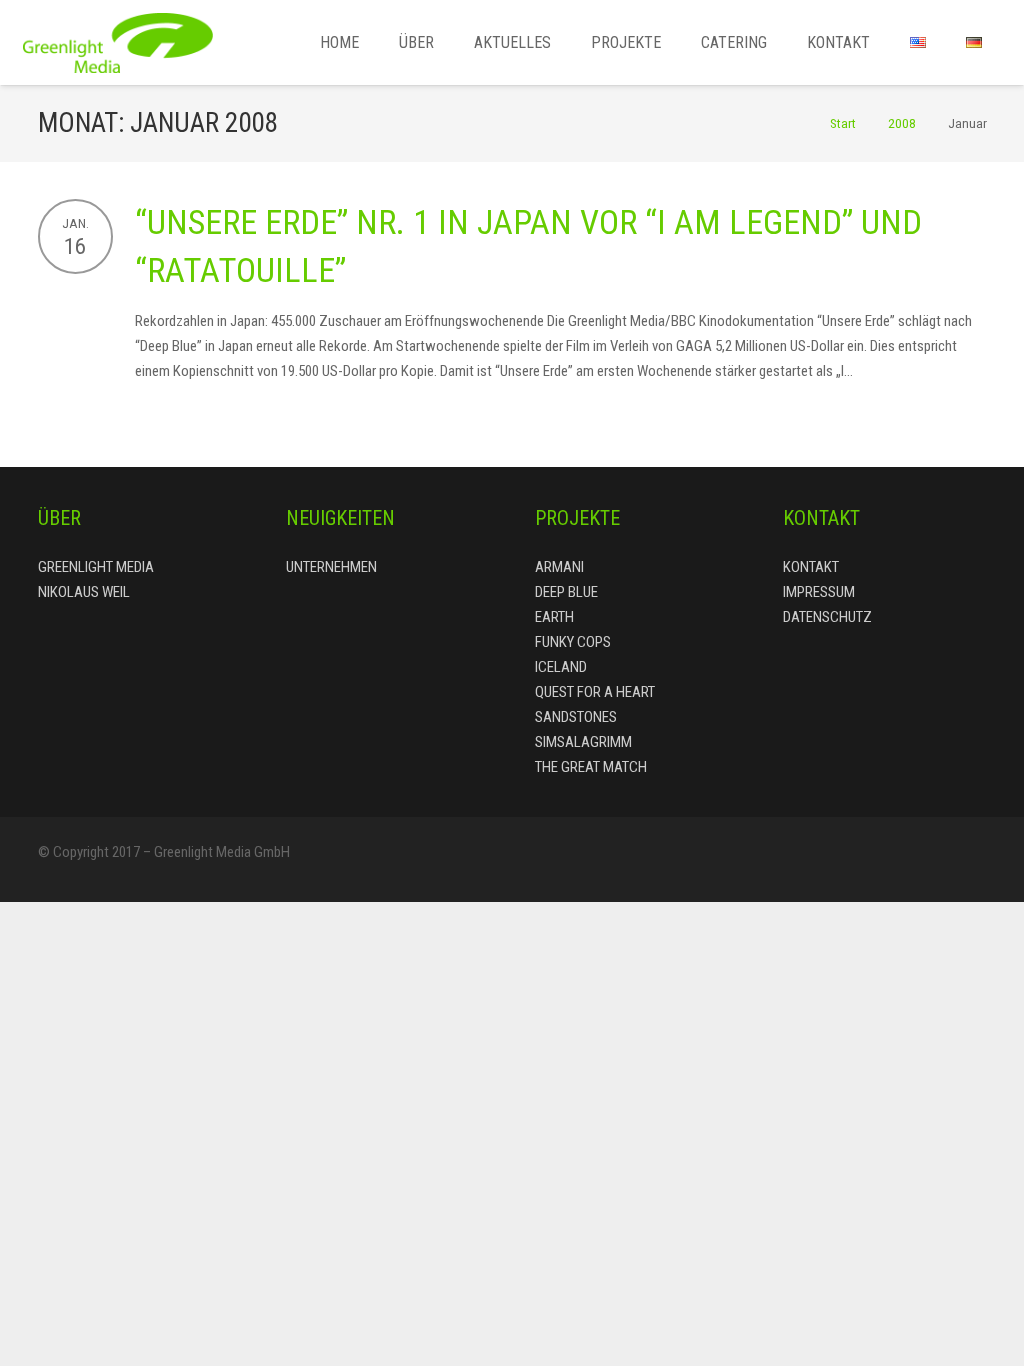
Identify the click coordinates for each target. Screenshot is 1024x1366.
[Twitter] (848, 860)
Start (843, 123)
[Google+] (888, 860)
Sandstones (576, 717)
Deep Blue (566, 592)
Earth (554, 617)
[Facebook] (808, 860)
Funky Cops (573, 642)
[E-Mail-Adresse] (768, 860)
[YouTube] (968, 860)
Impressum (819, 592)
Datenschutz (827, 617)
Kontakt (811, 567)
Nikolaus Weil (84, 592)
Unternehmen (331, 567)
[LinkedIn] (928, 860)
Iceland (561, 667)
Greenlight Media (96, 567)
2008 (902, 123)
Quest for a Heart (595, 692)
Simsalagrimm (583, 742)
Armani (559, 567)
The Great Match (591, 767)
